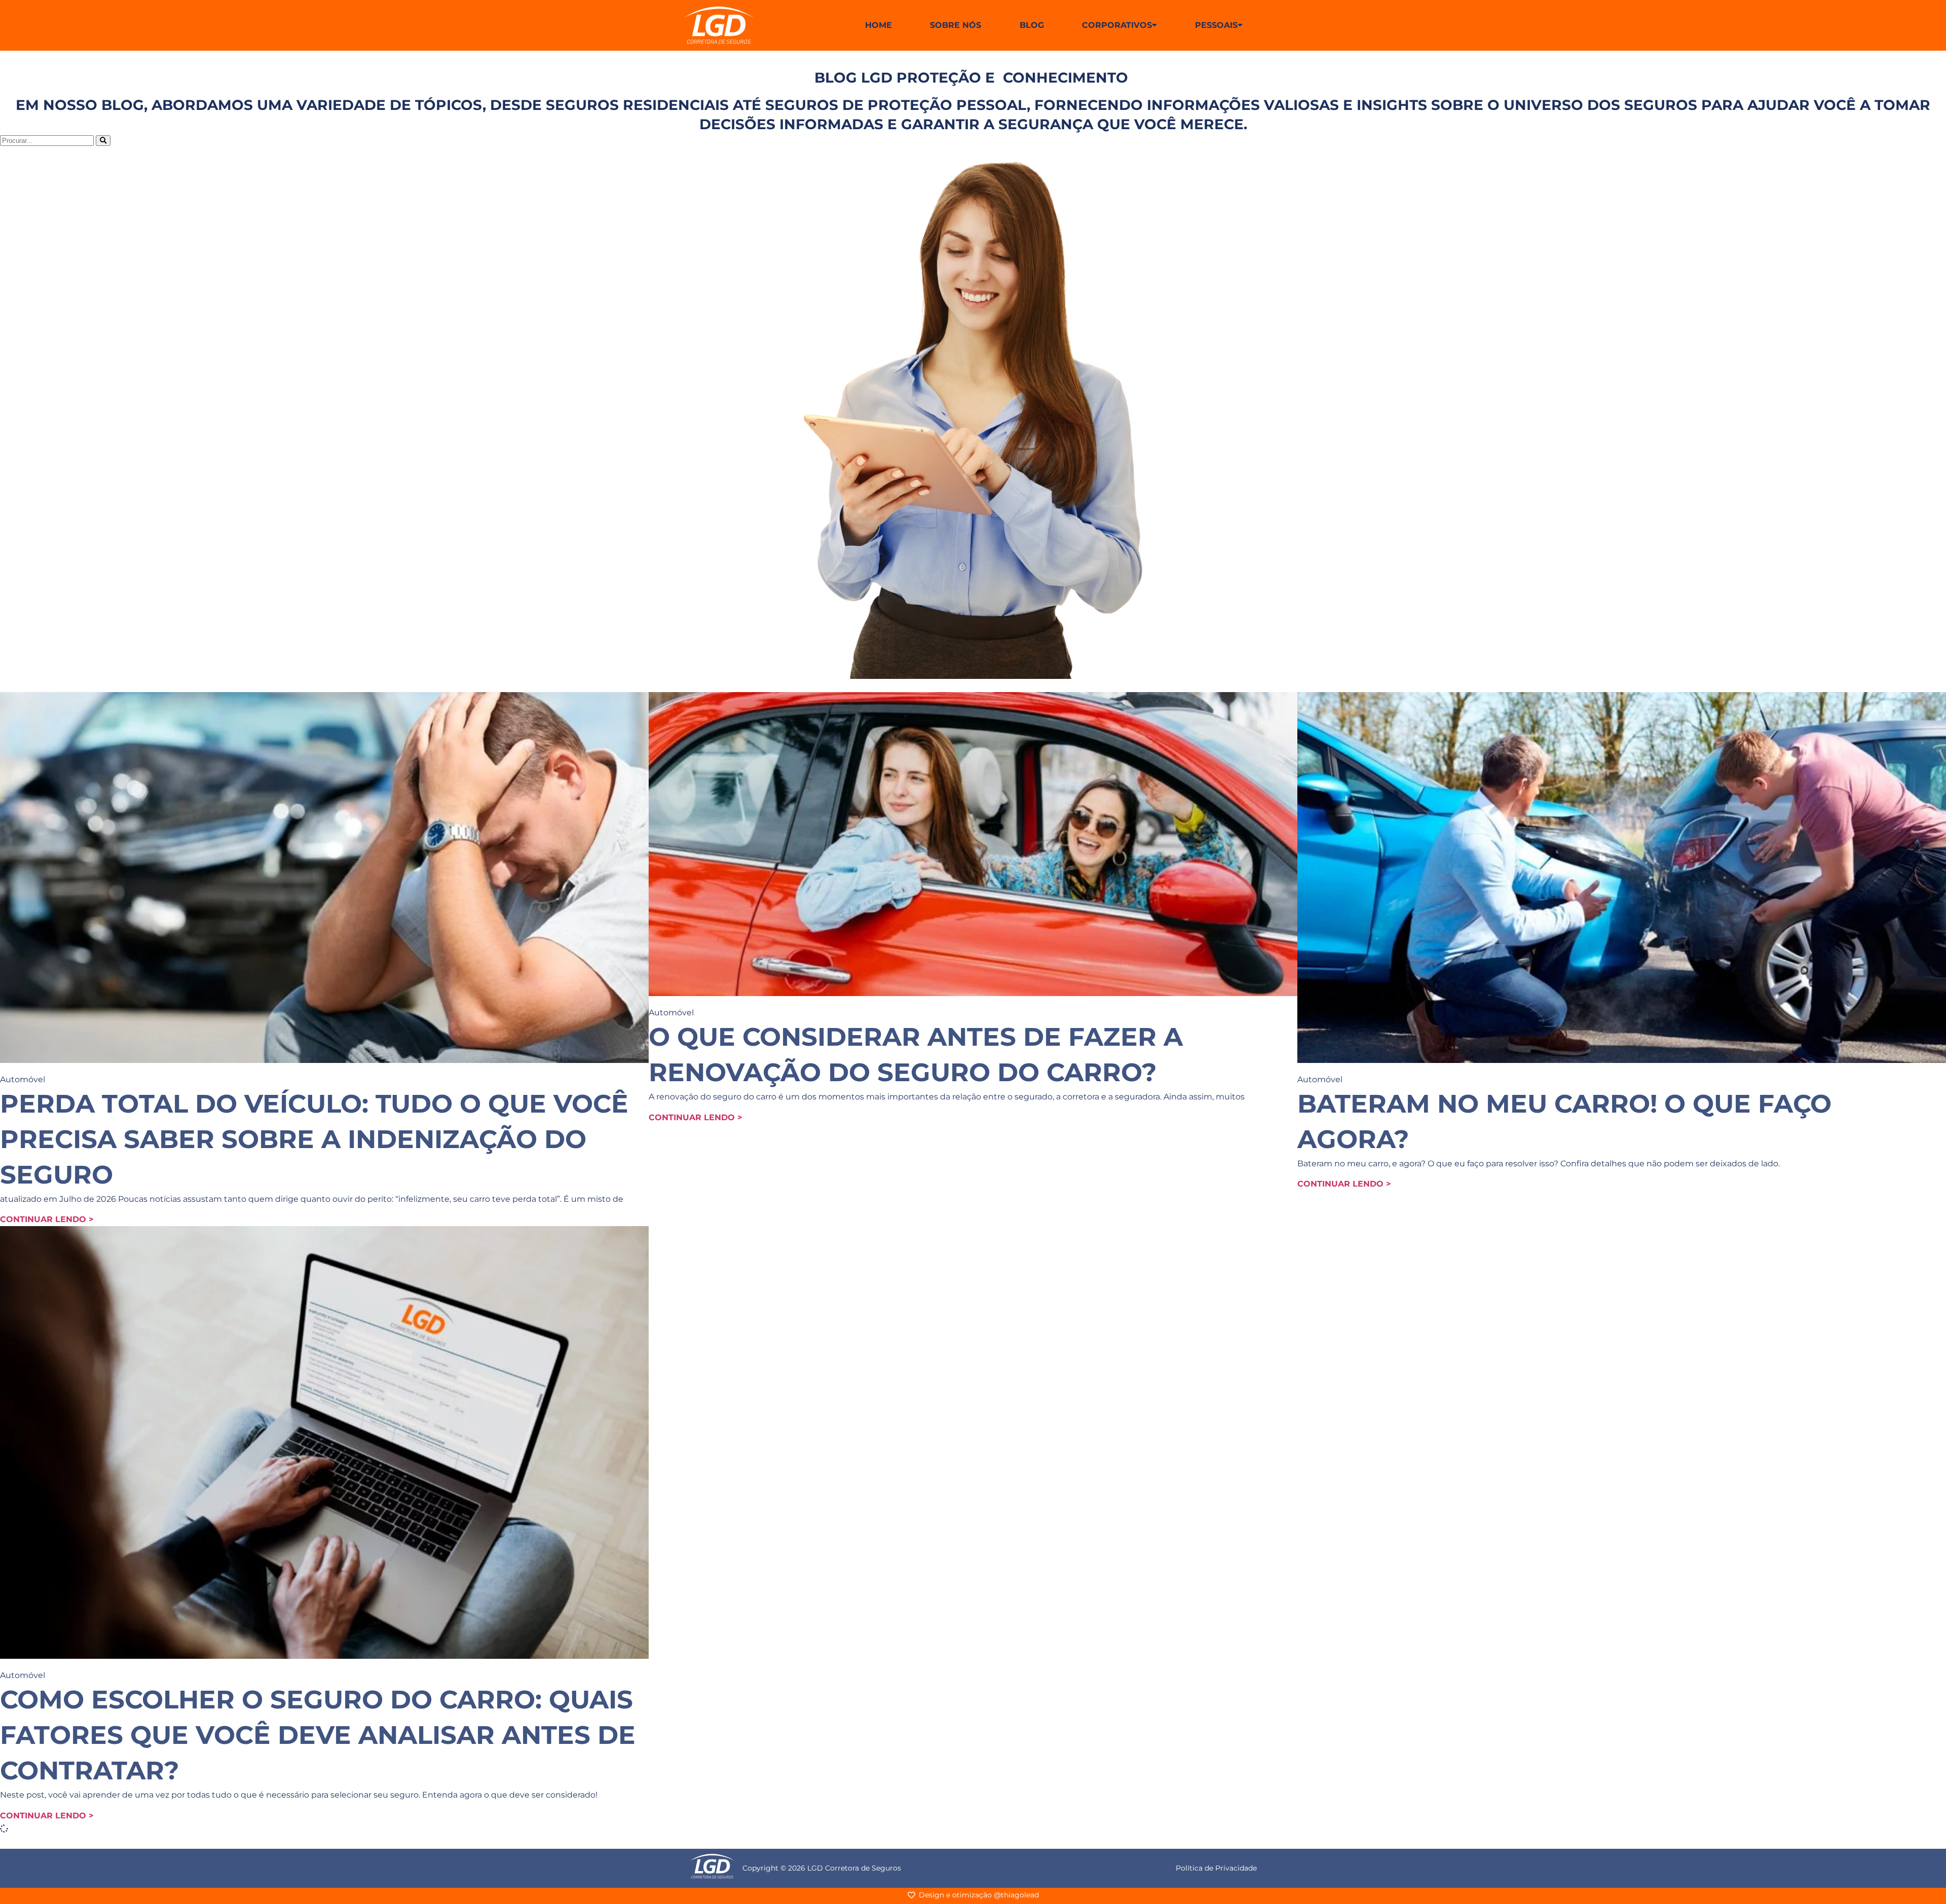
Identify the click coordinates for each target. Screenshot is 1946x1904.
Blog (1032, 25)
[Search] (103, 141)
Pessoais (1216, 25)
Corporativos (1117, 25)
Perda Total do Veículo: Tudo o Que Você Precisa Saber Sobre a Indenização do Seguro (314, 1139)
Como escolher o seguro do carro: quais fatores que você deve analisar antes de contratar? (318, 1735)
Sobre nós (956, 25)
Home (878, 25)
